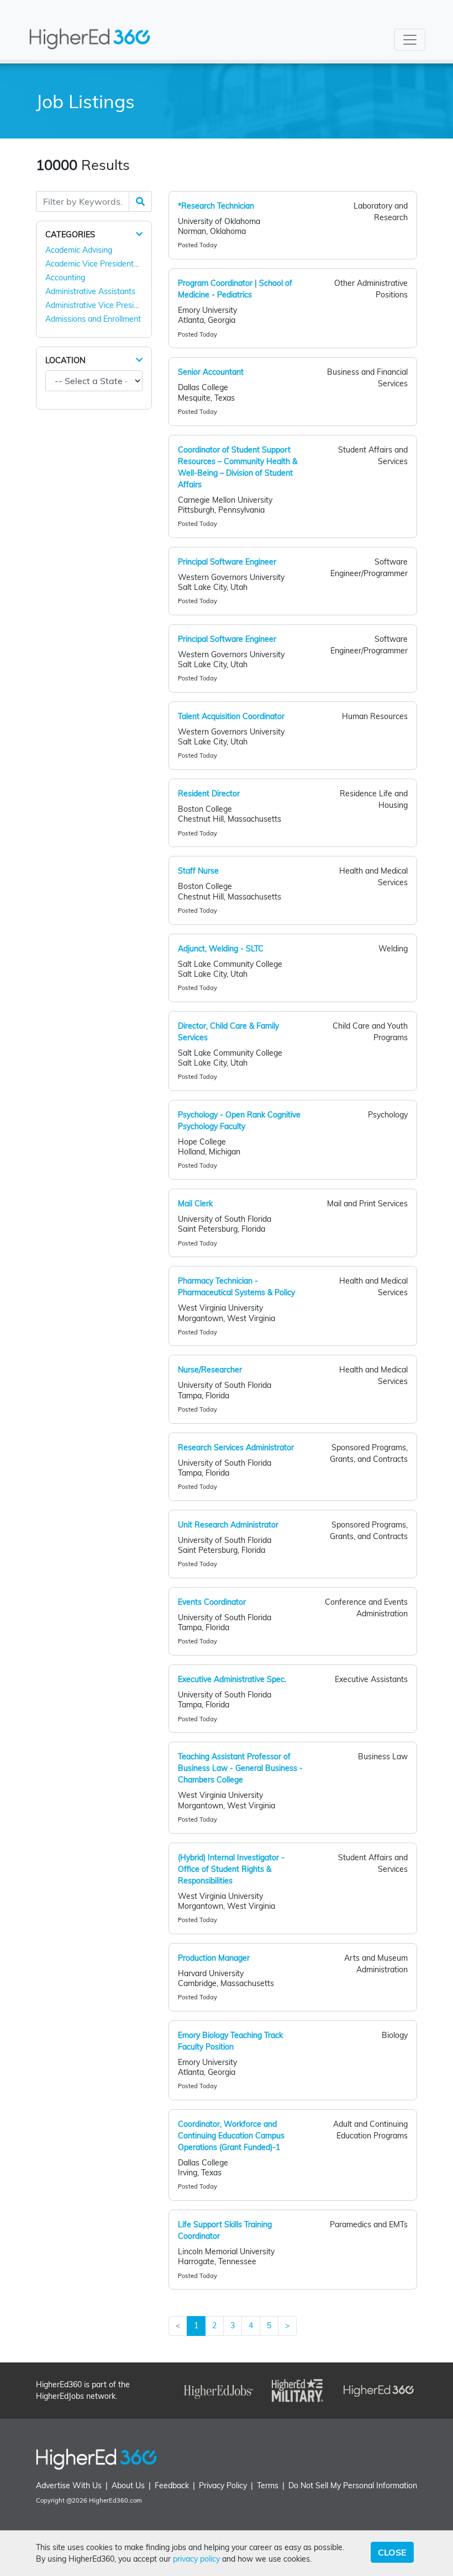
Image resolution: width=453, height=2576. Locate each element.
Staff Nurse (198, 871)
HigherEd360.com (115, 2500)
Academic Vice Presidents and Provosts (116, 264)
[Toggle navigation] (410, 40)
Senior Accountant (211, 372)
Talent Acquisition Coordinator (231, 716)
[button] (139, 234)
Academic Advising (79, 250)
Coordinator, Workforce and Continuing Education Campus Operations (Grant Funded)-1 (231, 2136)
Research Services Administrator (236, 1447)
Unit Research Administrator (228, 1525)
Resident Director (209, 794)
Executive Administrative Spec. (232, 1679)
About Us (128, 2485)
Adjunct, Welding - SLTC (221, 949)
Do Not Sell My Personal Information (353, 2485)
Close (392, 2552)
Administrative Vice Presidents (99, 305)
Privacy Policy (223, 2485)
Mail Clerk (195, 1204)
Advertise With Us (69, 2485)
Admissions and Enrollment (93, 319)
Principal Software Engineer (227, 562)
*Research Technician (216, 206)
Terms (268, 2485)
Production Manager (214, 1958)
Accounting (65, 278)
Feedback (172, 2485)
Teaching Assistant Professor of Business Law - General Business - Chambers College (240, 1768)
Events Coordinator (212, 1602)
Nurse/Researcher (210, 1370)
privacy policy (196, 2559)
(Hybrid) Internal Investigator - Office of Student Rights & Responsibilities (231, 1869)
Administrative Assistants (90, 291)
